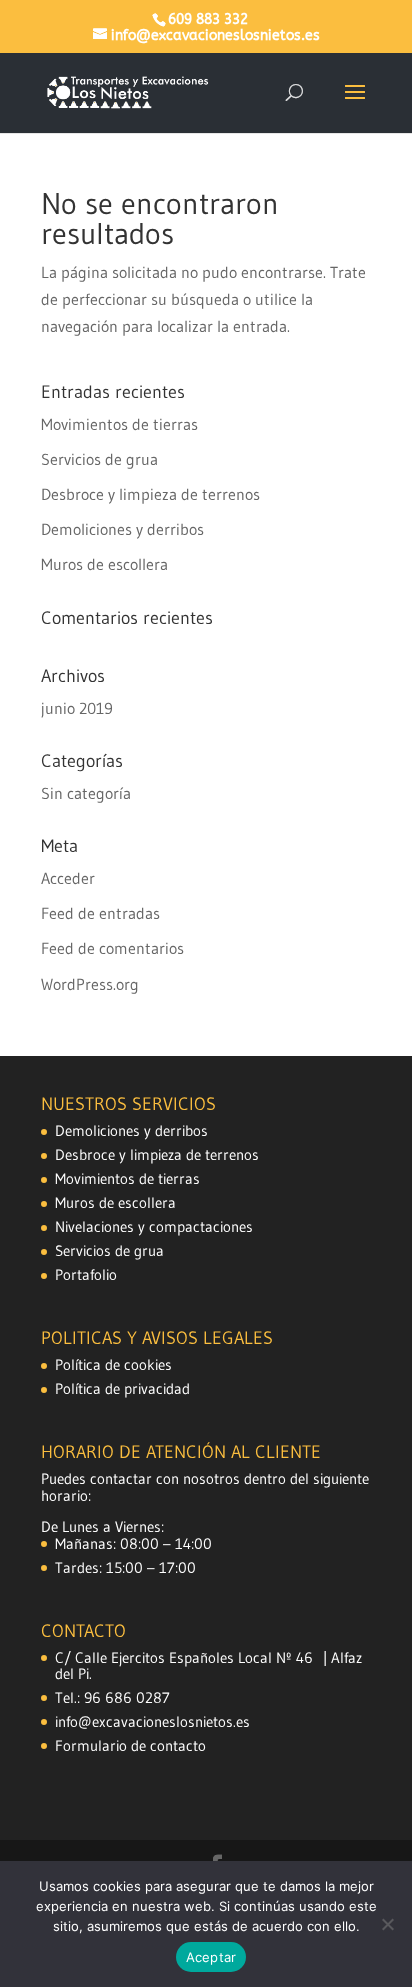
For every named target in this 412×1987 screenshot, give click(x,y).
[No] (387, 1924)
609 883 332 (208, 19)
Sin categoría (86, 793)
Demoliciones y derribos (122, 529)
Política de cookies (113, 1364)
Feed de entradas (100, 913)
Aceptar (211, 1957)
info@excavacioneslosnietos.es (152, 1721)
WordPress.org (90, 984)
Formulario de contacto (130, 1745)
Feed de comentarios (112, 948)
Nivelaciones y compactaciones (154, 1226)
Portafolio (86, 1274)
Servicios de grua (99, 459)
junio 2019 (77, 708)
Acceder (68, 878)
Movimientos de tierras (119, 424)
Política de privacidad (122, 1388)
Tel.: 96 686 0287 (112, 1697)
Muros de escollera (104, 564)
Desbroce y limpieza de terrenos (150, 494)
